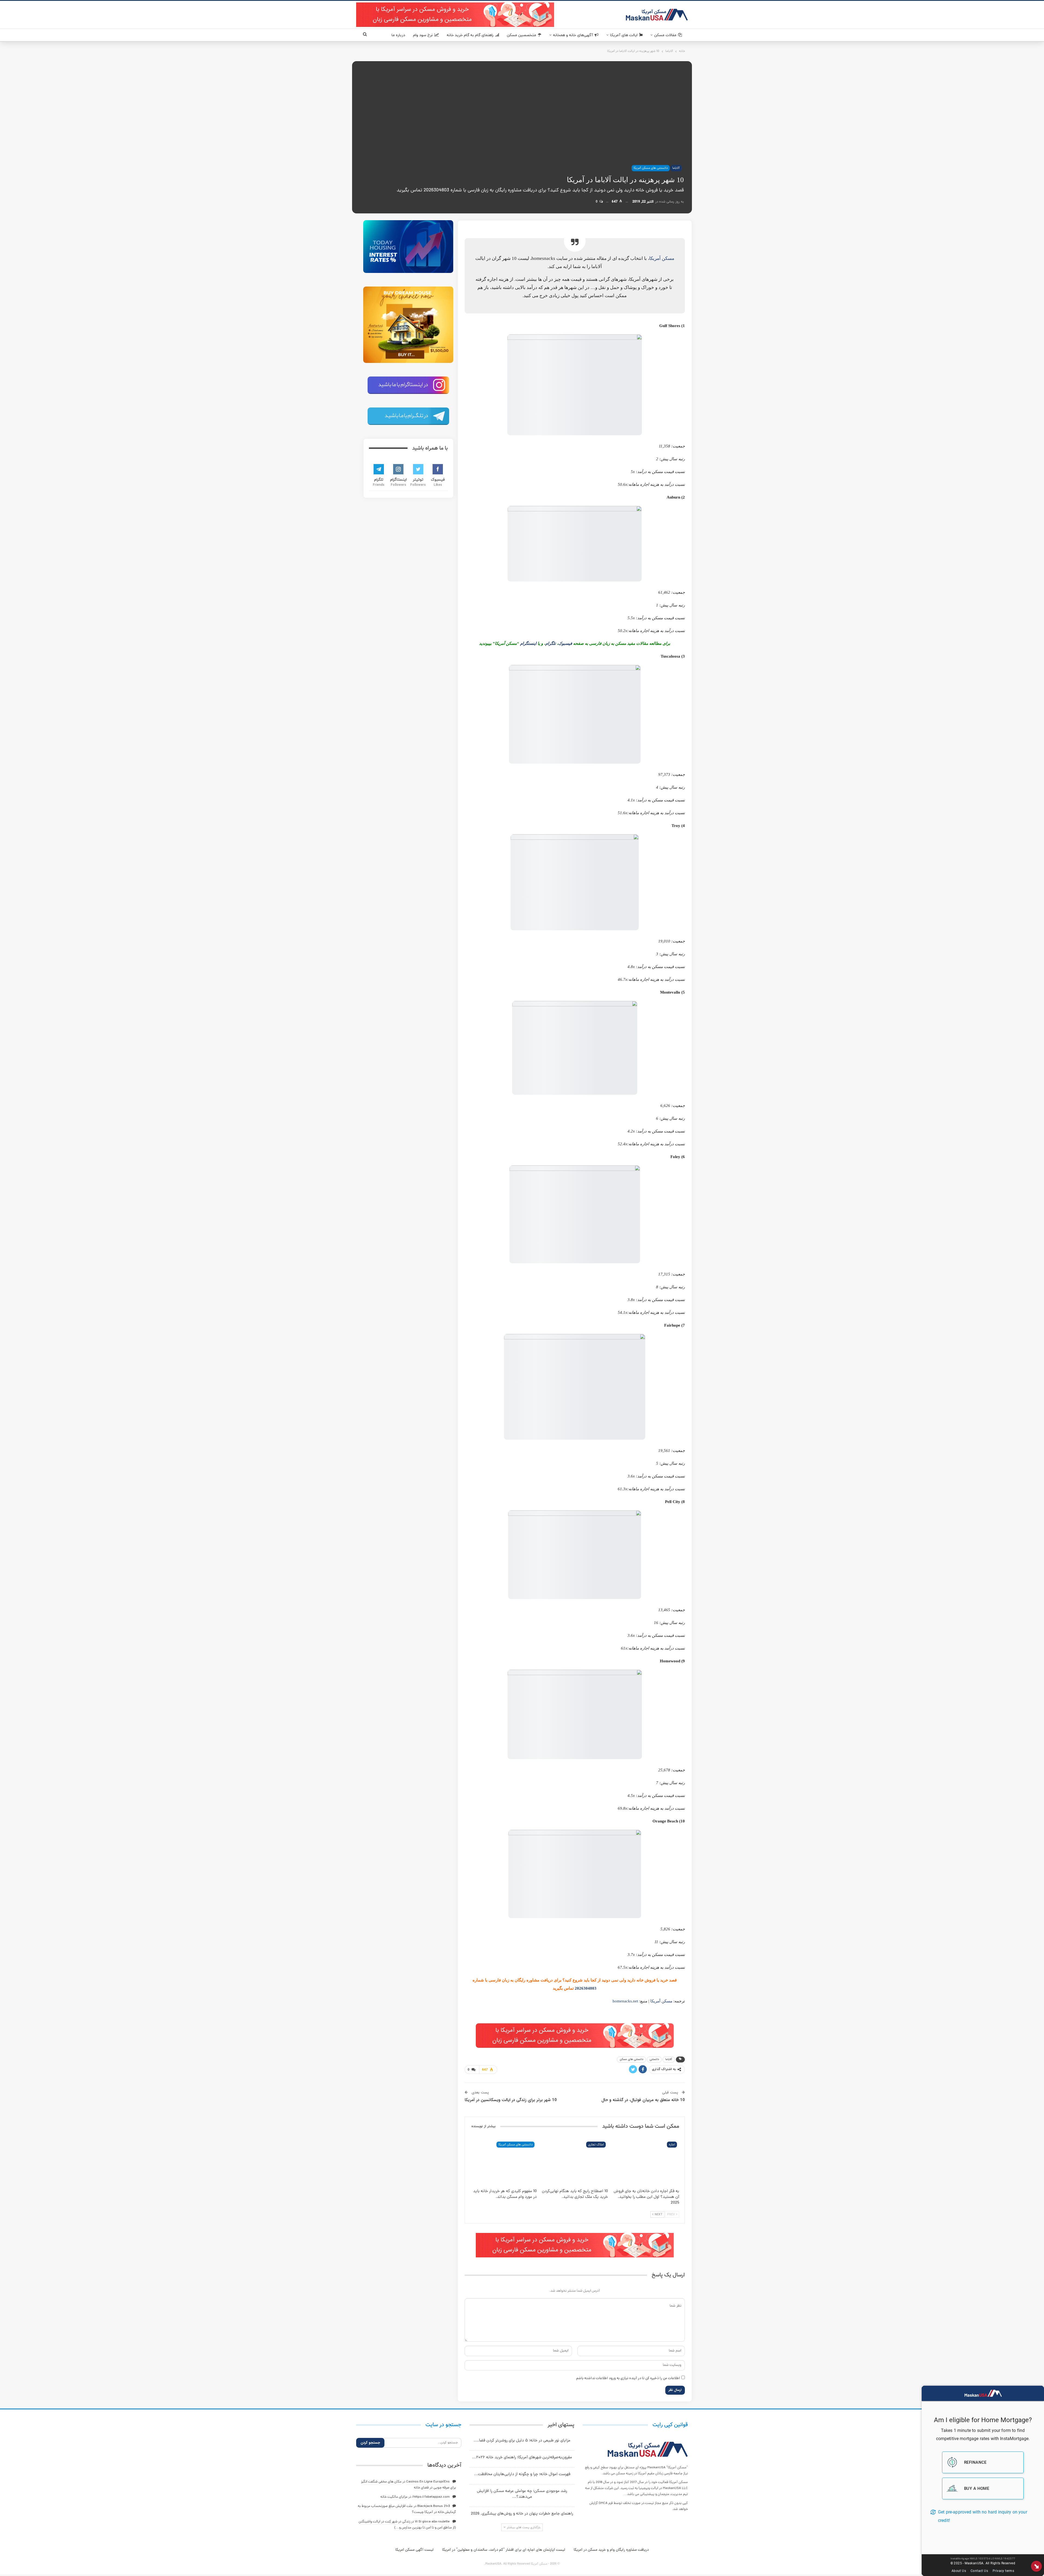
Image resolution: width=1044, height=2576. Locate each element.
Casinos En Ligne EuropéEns (428, 2482)
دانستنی (654, 2059)
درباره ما (398, 35)
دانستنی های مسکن (631, 2059)
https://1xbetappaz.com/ (431, 2497)
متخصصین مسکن (521, 35)
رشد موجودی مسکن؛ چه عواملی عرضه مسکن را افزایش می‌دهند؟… (522, 2494)
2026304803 (586, 1988)
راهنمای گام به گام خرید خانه (470, 35)
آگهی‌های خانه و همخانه (573, 35)
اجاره (672, 2145)
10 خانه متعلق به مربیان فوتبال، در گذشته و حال (643, 2100)
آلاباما (676, 168)
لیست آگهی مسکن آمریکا (414, 2550)
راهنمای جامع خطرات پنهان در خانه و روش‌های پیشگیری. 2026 (522, 2514)
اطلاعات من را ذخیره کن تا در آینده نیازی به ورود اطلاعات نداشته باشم (628, 2379)
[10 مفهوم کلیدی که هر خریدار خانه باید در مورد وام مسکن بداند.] (504, 2163)
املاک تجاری (596, 2145)
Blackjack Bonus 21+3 (434, 2506)
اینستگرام (528, 643)
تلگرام (551, 643)
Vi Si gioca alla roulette (432, 2522)
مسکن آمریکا (662, 258)
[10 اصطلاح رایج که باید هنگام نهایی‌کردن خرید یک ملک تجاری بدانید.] (575, 2163)
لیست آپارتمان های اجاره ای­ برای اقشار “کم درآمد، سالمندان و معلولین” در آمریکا (504, 2550)
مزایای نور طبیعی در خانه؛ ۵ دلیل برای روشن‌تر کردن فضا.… (522, 2441)
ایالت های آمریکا (624, 35)
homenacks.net (625, 2001)
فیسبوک (565, 643)
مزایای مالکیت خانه (394, 2497)
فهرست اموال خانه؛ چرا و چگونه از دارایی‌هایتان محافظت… (522, 2474)
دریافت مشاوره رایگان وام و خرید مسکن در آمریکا (611, 2550)
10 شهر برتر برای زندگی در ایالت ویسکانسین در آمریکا (511, 2100)
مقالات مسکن (665, 35)
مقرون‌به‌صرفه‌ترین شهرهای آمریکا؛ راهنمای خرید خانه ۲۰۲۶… (522, 2458)
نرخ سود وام (423, 35)
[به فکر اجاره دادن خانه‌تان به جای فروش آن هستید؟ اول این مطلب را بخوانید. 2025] (646, 2163)
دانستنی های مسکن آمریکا (651, 168)
